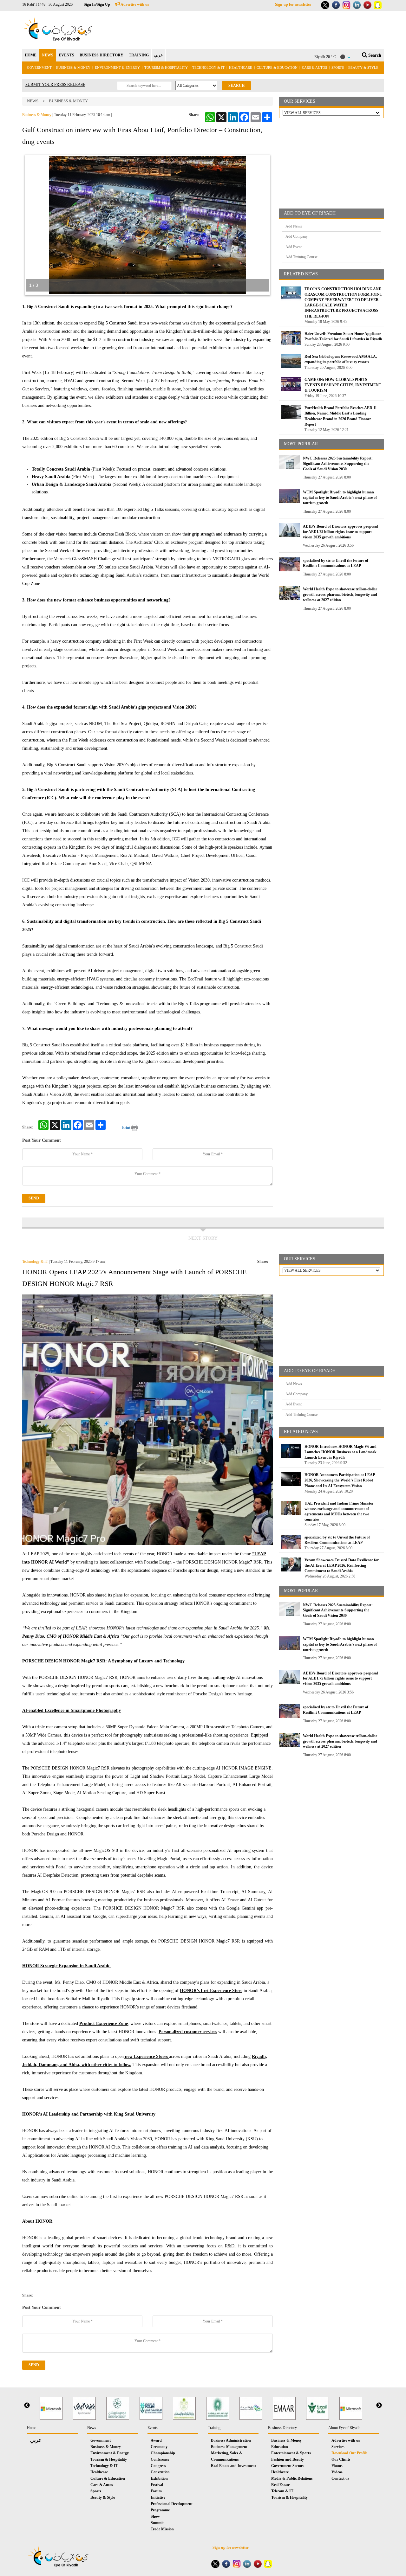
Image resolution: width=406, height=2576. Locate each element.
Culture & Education (277, 67)
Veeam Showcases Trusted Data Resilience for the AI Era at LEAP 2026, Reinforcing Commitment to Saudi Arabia (342, 1565)
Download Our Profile (349, 2453)
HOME (31, 55)
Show (155, 2516)
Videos (337, 2472)
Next (379, 2406)
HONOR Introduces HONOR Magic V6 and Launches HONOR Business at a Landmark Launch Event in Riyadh (341, 1452)
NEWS (48, 55)
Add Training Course (301, 257)
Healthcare (241, 67)
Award (156, 2440)
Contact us (340, 2478)
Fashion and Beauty (288, 2459)
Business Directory (282, 2428)
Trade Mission (162, 2529)
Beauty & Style (363, 67)
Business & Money (73, 67)
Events (153, 2428)
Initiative (158, 2497)
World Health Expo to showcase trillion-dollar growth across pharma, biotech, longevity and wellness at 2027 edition (340, 594)
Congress (158, 2466)
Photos (337, 2466)
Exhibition (159, 2478)
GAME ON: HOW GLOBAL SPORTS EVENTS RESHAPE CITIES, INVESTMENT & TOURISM (343, 385)
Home (32, 2428)
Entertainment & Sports (291, 2453)
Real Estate (280, 2485)
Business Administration (231, 2440)
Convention (160, 2472)
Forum (156, 2491)
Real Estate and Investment (233, 2466)
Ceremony (159, 2447)
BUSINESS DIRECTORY (101, 55)
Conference (160, 2459)
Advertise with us (134, 4)
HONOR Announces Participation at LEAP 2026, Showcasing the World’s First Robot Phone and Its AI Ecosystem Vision (340, 1480)
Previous (27, 2406)
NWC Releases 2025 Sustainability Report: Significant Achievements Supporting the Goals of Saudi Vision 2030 (338, 464)
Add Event (294, 247)
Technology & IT (208, 67)
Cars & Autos (314, 67)
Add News (294, 226)
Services (338, 2447)
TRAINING (139, 55)
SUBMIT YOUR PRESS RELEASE (55, 84)
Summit (157, 2523)
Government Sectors (288, 2466)
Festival (157, 2485)
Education (280, 2447)
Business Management (229, 2447)
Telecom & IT (282, 2491)
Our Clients (341, 2459)
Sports (338, 67)
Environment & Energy (117, 67)
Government (39, 67)
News (33, 101)
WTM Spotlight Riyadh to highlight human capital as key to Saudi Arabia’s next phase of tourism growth (340, 498)
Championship (163, 2453)
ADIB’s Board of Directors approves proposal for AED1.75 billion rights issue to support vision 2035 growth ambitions (340, 532)
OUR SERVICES (300, 101)
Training (214, 2428)
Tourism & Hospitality (166, 67)
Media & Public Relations (292, 2478)
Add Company (297, 236)
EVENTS (66, 55)
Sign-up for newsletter (293, 4)
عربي (158, 55)
